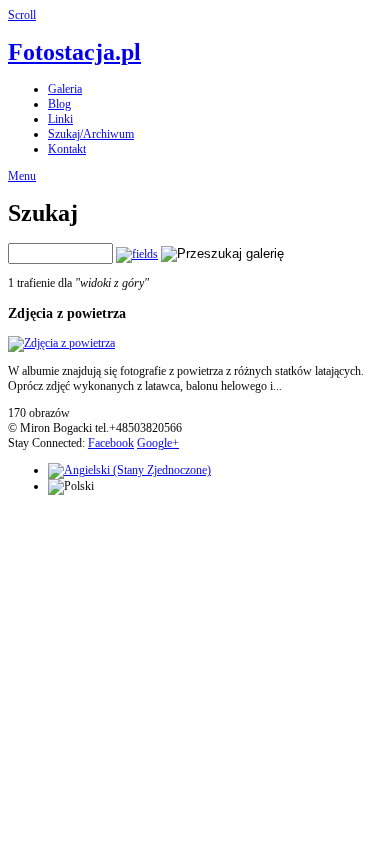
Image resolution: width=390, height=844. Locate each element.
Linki (60, 119)
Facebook (111, 443)
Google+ (158, 443)
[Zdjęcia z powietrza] (61, 343)
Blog (59, 104)
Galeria (65, 89)
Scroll (22, 15)
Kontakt (67, 149)
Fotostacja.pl (74, 52)
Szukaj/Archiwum (91, 134)
